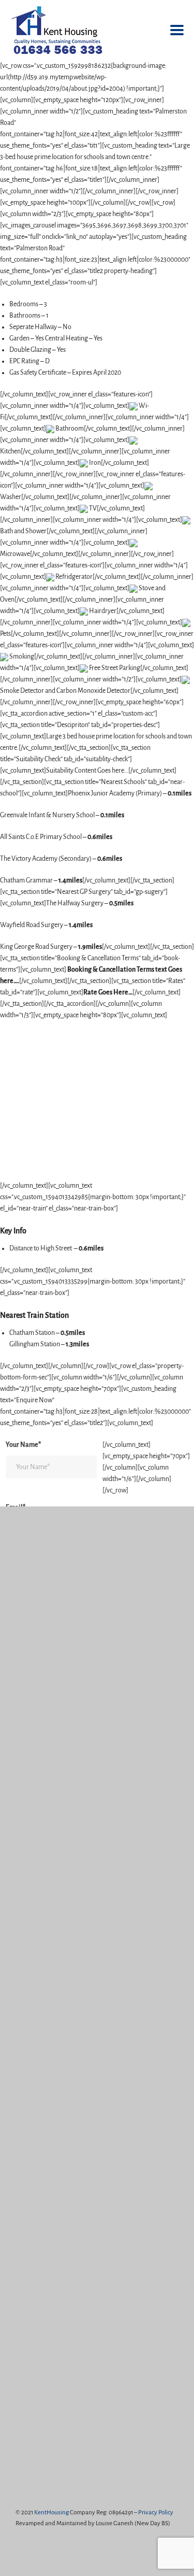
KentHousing (51, 2513)
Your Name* (23, 1445)
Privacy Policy (156, 2513)
